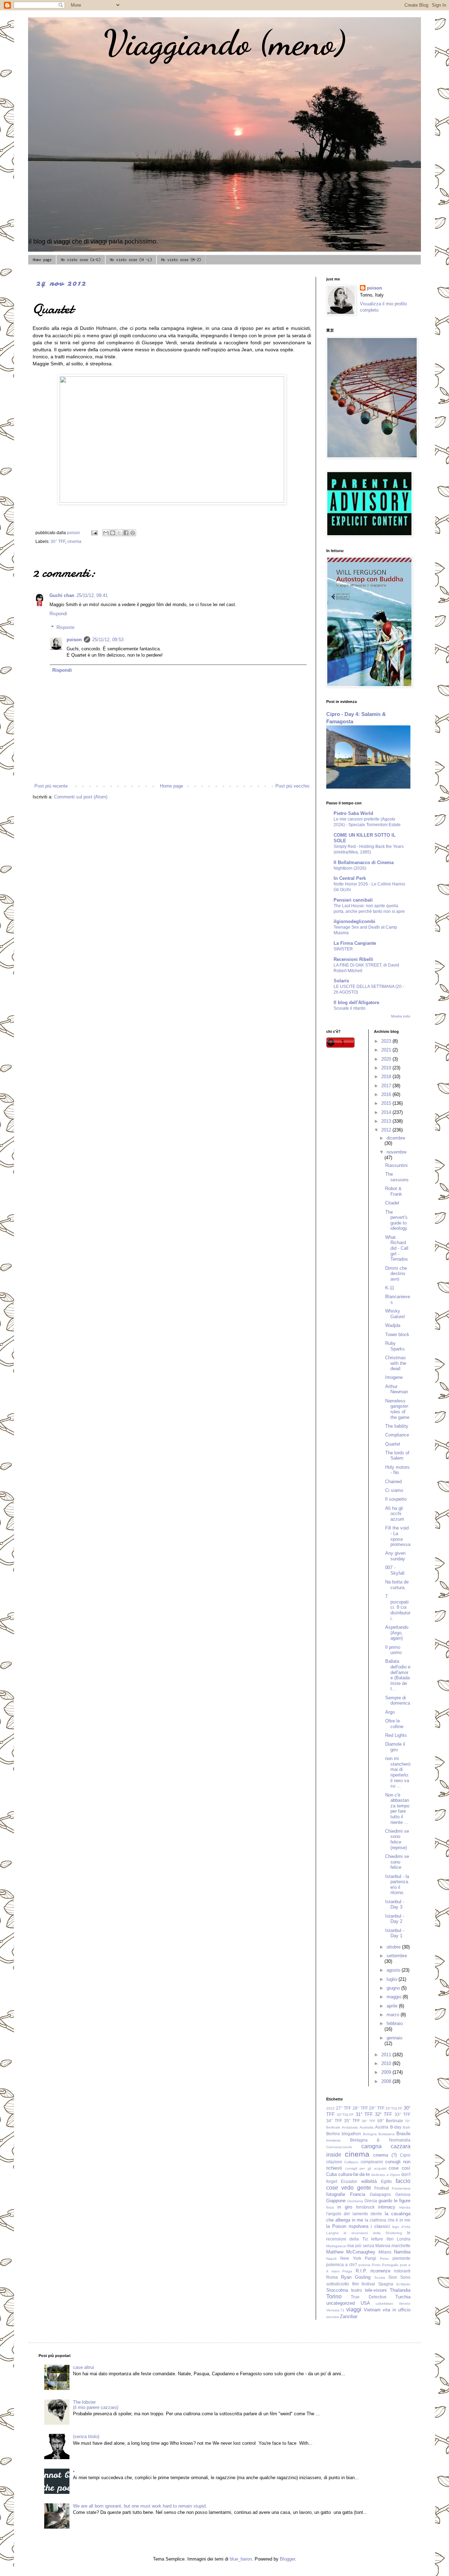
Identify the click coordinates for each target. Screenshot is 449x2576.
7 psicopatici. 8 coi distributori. (398, 1607)
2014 (387, 1112)
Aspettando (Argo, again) (397, 1633)
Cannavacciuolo (339, 2147)
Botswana (387, 2134)
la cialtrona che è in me (388, 2220)
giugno (394, 1988)
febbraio (395, 2023)
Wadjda (393, 1325)
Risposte (65, 627)
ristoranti (402, 2271)
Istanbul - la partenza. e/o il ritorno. (397, 1885)
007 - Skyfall (395, 1570)
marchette (401, 2246)
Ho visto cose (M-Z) (181, 260)
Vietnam (372, 2310)
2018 (387, 1077)
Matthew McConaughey (351, 2252)
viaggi (354, 2309)
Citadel (392, 1203)
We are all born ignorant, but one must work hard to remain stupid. (140, 2506)
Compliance (397, 1435)
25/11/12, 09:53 (108, 640)
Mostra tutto (401, 1016)
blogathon (351, 2134)
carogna (371, 2146)
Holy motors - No (397, 1470)
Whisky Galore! (395, 1314)
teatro (357, 2290)
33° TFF (403, 2114)
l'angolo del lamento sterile (354, 2214)
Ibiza (330, 2207)
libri (390, 2239)
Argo (390, 1712)
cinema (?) (385, 2155)
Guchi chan (62, 595)
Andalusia (350, 2127)
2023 (387, 1041)
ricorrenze (380, 2271)
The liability (397, 1426)
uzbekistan (384, 2303)
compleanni (372, 2162)
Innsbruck (365, 2207)
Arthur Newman (397, 1389)
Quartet (393, 1444)
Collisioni (351, 2162)
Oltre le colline (394, 1724)
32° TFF (384, 2114)
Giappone (336, 2201)
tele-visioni (376, 2290)
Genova (403, 2194)
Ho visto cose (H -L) (131, 260)
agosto (394, 1970)
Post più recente (51, 786)
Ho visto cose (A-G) (81, 260)
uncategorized (340, 2303)
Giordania (355, 2201)
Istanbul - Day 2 (395, 1919)
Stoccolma (337, 2290)
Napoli (331, 2259)
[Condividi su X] (119, 533)
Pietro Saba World (353, 813)
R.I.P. (361, 2271)
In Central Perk (350, 878)
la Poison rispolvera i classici (358, 2226)
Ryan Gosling (356, 2277)
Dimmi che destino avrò (396, 1274)
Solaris (341, 981)
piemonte (401, 2258)
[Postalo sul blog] (113, 533)
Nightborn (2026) (350, 868)
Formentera (401, 2188)
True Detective (368, 2297)
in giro (345, 2207)
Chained (393, 1482)
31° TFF (364, 2114)
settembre (397, 1956)
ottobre (394, 1947)
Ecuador (349, 2181)
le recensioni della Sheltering (373, 2233)
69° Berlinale (390, 2121)
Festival (382, 2188)
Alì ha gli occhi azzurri (395, 1514)
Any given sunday (395, 1556)
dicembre (396, 1138)
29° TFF (377, 2108)
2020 (387, 1059)
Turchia (403, 2297)
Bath (407, 2127)
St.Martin (403, 2284)
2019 (387, 1068)
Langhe (333, 2233)
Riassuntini (396, 1165)
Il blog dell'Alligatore (356, 1002)
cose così (400, 2168)
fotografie (336, 2194)
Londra (404, 2239)
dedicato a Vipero (386, 2175)
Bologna (370, 2134)
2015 (387, 1103)
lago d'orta (401, 2227)
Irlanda (405, 2207)
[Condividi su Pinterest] (133, 533)
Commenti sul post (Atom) (81, 797)
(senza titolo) (86, 2436)
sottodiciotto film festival (351, 2284)
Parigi (370, 2258)
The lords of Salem (397, 1456)
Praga (347, 2271)
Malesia (383, 2246)
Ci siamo (394, 1490)
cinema (74, 541)
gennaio (394, 2038)
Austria (382, 2127)
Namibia (402, 2252)
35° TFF (352, 2121)
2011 (387, 2055)
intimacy (387, 2207)
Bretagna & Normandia (380, 2140)
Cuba (331, 2174)
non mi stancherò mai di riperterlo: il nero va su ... (398, 1772)
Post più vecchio (292, 786)
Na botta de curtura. (397, 1585)
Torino (334, 2296)
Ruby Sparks (395, 1346)
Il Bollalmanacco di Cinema (364, 862)
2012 (387, 1130)
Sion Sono (399, 2277)
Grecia (371, 2201)
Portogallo (390, 2265)
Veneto (405, 2303)
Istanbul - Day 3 (395, 1904)
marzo (394, 2015)
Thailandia (400, 2290)
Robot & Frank (394, 1191)
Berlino (333, 2134)
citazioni (334, 2162)
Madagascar (336, 2246)
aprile (393, 2006)
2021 (387, 1050)
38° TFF (368, 2121)
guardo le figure (394, 2201)
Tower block (397, 1335)
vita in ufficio (397, 2310)
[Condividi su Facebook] (126, 533)
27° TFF (344, 2108)
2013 (387, 1121)
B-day (396, 2127)
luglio (393, 1979)
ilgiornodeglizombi (354, 921)
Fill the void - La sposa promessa (398, 1536)
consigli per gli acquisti (366, 2168)
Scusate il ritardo (350, 1008)
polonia (364, 2265)
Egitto (386, 2181)
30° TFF (58, 541)
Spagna (386, 2284)
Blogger (287, 2559)
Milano (385, 2252)
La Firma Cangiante (355, 943)
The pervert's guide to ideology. (397, 1220)
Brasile (403, 2134)
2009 (387, 2072)
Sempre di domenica (398, 1701)
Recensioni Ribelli (353, 959)
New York (351, 2258)
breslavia (333, 2140)
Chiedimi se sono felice (397, 1862)
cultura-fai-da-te (354, 2174)
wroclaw (333, 2317)
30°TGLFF (345, 2115)
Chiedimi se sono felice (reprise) (397, 1839)
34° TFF (334, 2121)
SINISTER (343, 949)
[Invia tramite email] (106, 533)
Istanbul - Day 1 (395, 1933)
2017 (387, 1086)
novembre (397, 1152)
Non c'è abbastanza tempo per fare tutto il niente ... (397, 1809)
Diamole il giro (395, 1747)
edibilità (369, 2181)
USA (365, 2303)
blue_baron (241, 2559)
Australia (367, 2127)
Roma (332, 2277)
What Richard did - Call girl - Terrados (397, 1248)
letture (377, 2239)
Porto (376, 2265)
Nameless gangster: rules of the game (397, 1409)
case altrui (83, 2367)
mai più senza (361, 2246)
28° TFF (360, 2108)
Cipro (405, 2155)
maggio (395, 1997)
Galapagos (380, 2194)
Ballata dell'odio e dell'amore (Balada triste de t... (398, 1675)
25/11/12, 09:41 (92, 595)
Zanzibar (349, 2316)
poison (74, 640)
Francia (358, 2194)
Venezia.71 (335, 2310)
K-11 (390, 1288)
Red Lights (396, 1735)
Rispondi (58, 614)
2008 (387, 2081)
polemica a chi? (342, 2265)
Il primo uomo (393, 1650)
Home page (42, 260)
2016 (387, 1094)
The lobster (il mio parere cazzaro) (96, 2405)
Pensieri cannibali (353, 900)
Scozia (380, 2278)
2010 (387, 2063)
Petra (384, 2259)
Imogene (394, 1377)
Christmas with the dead (396, 1363)
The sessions (397, 1177)
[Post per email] (94, 533)
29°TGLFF (394, 2108)
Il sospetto (396, 1499)
